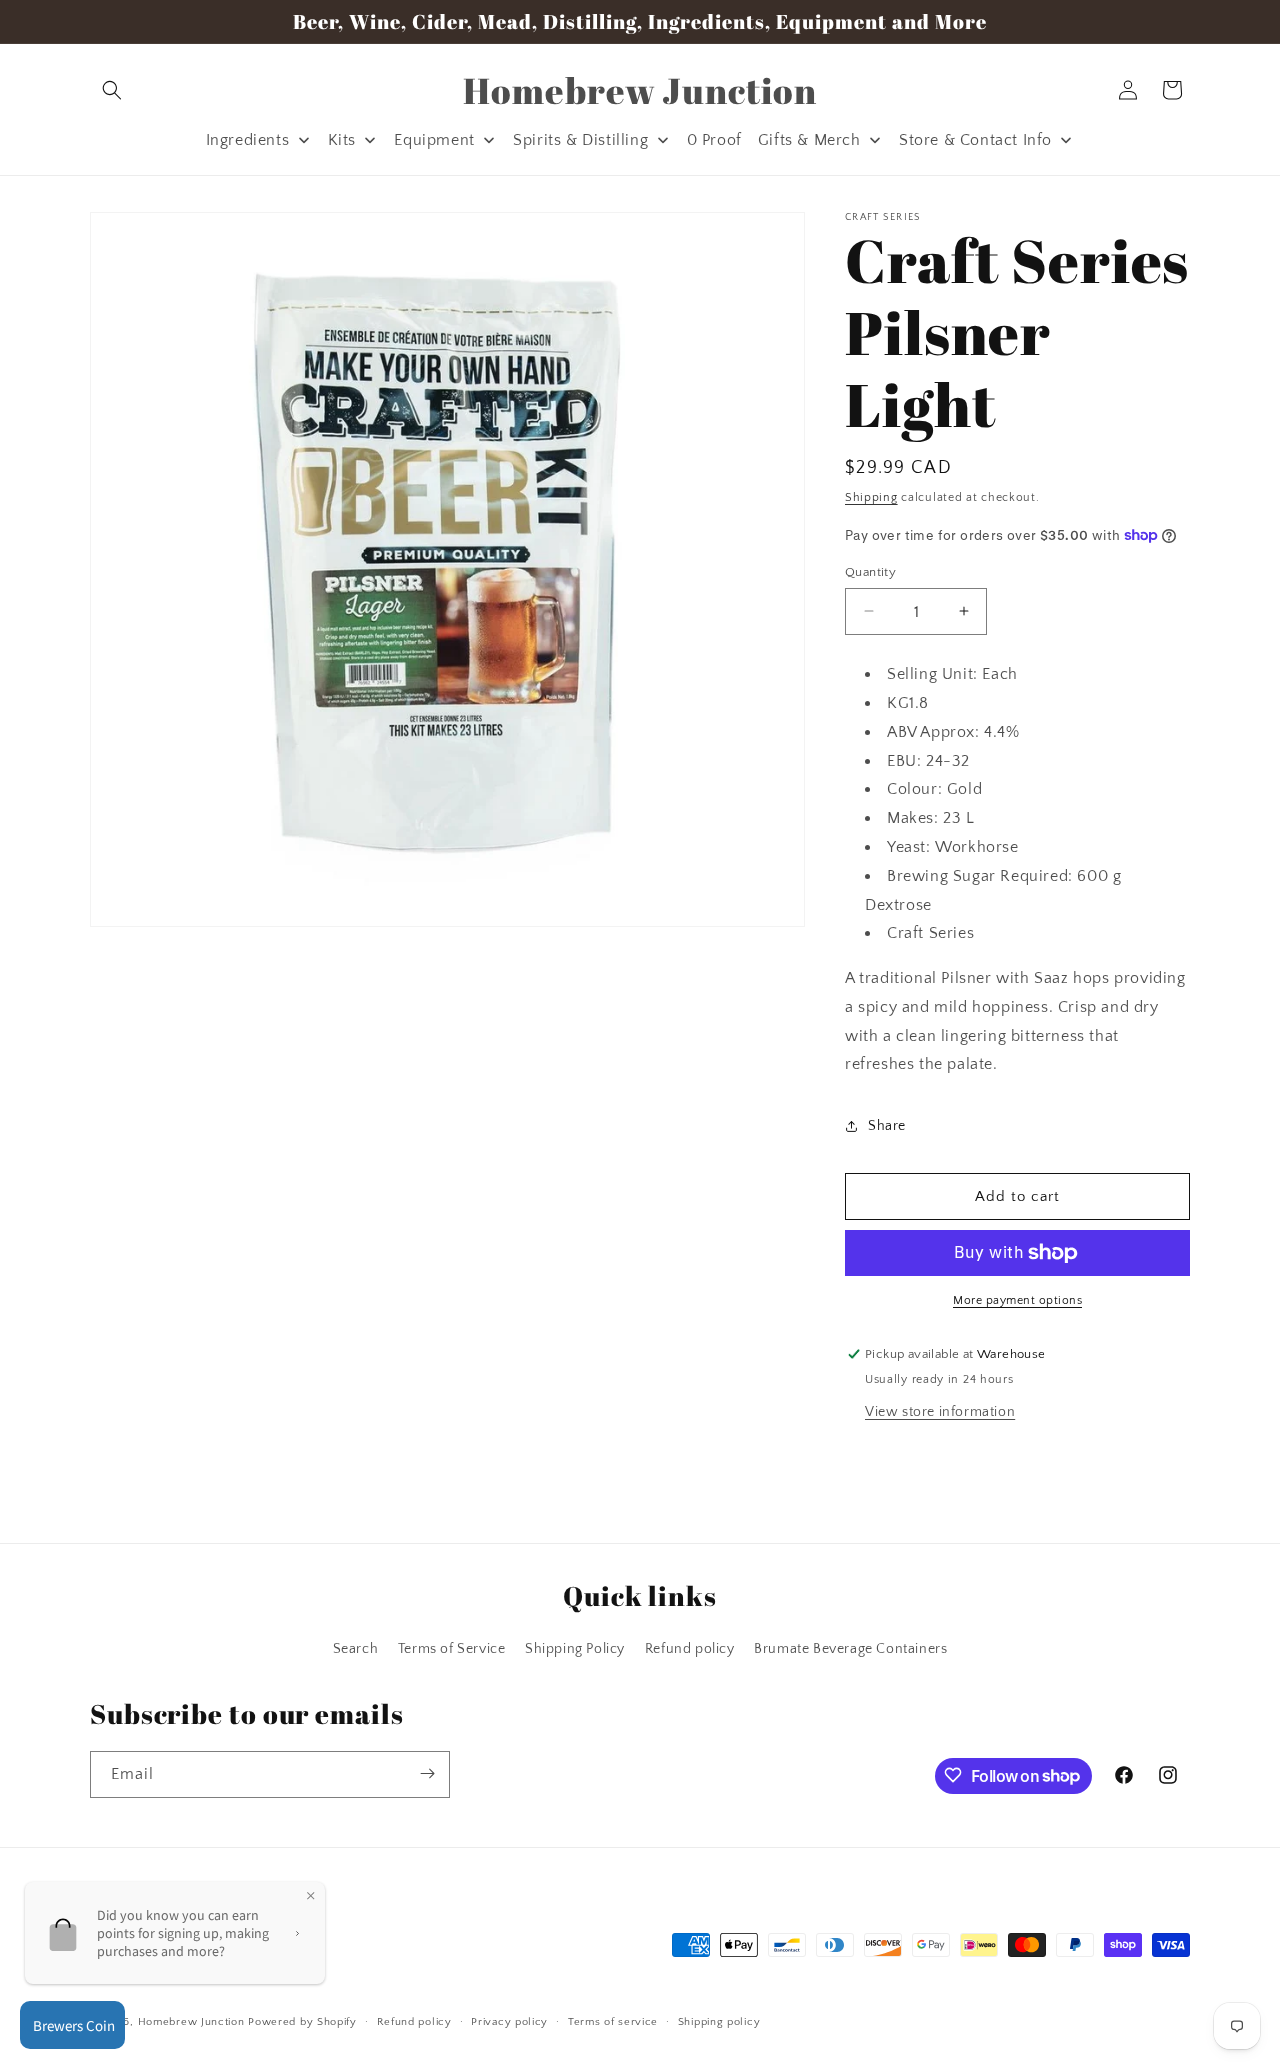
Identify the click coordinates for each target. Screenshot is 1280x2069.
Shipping (871, 497)
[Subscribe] (427, 1773)
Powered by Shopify (302, 2023)
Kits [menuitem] (342, 140)
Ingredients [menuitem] (248, 140)
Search (356, 1650)
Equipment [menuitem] (434, 140)
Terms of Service (452, 1650)
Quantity (870, 571)
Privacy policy (509, 2022)
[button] (112, 90)
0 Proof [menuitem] (714, 140)
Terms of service (613, 2022)
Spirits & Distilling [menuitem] (580, 140)
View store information (940, 1412)
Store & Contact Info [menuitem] (975, 140)
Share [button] (887, 1125)
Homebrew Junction (191, 2023)
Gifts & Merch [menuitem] (809, 140)
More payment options (1017, 1300)
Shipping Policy (575, 1650)
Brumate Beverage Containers (850, 1650)
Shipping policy (719, 2022)
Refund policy (690, 1650)
